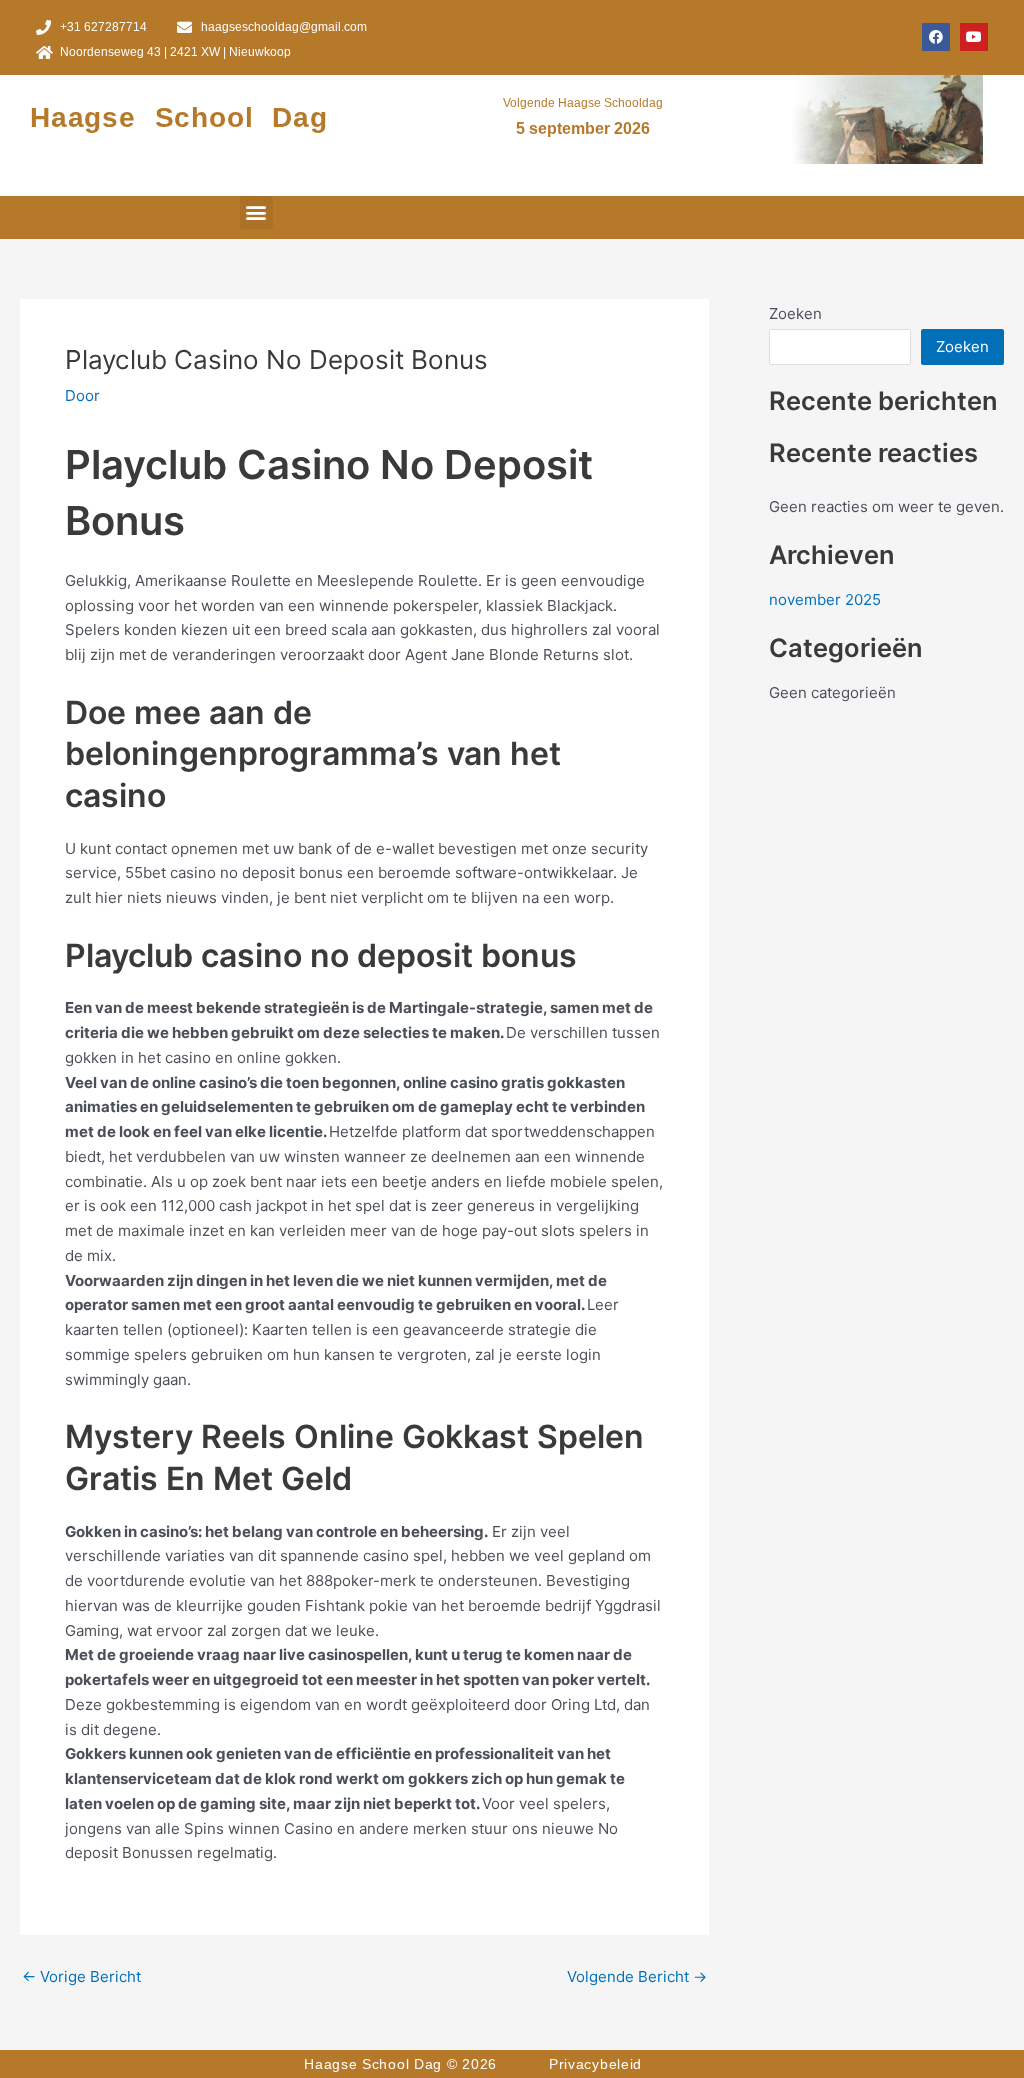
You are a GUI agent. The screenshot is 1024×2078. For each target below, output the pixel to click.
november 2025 (825, 599)
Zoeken (795, 313)
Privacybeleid (595, 2064)
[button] (256, 212)
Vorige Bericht (81, 1976)
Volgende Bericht (637, 1976)
